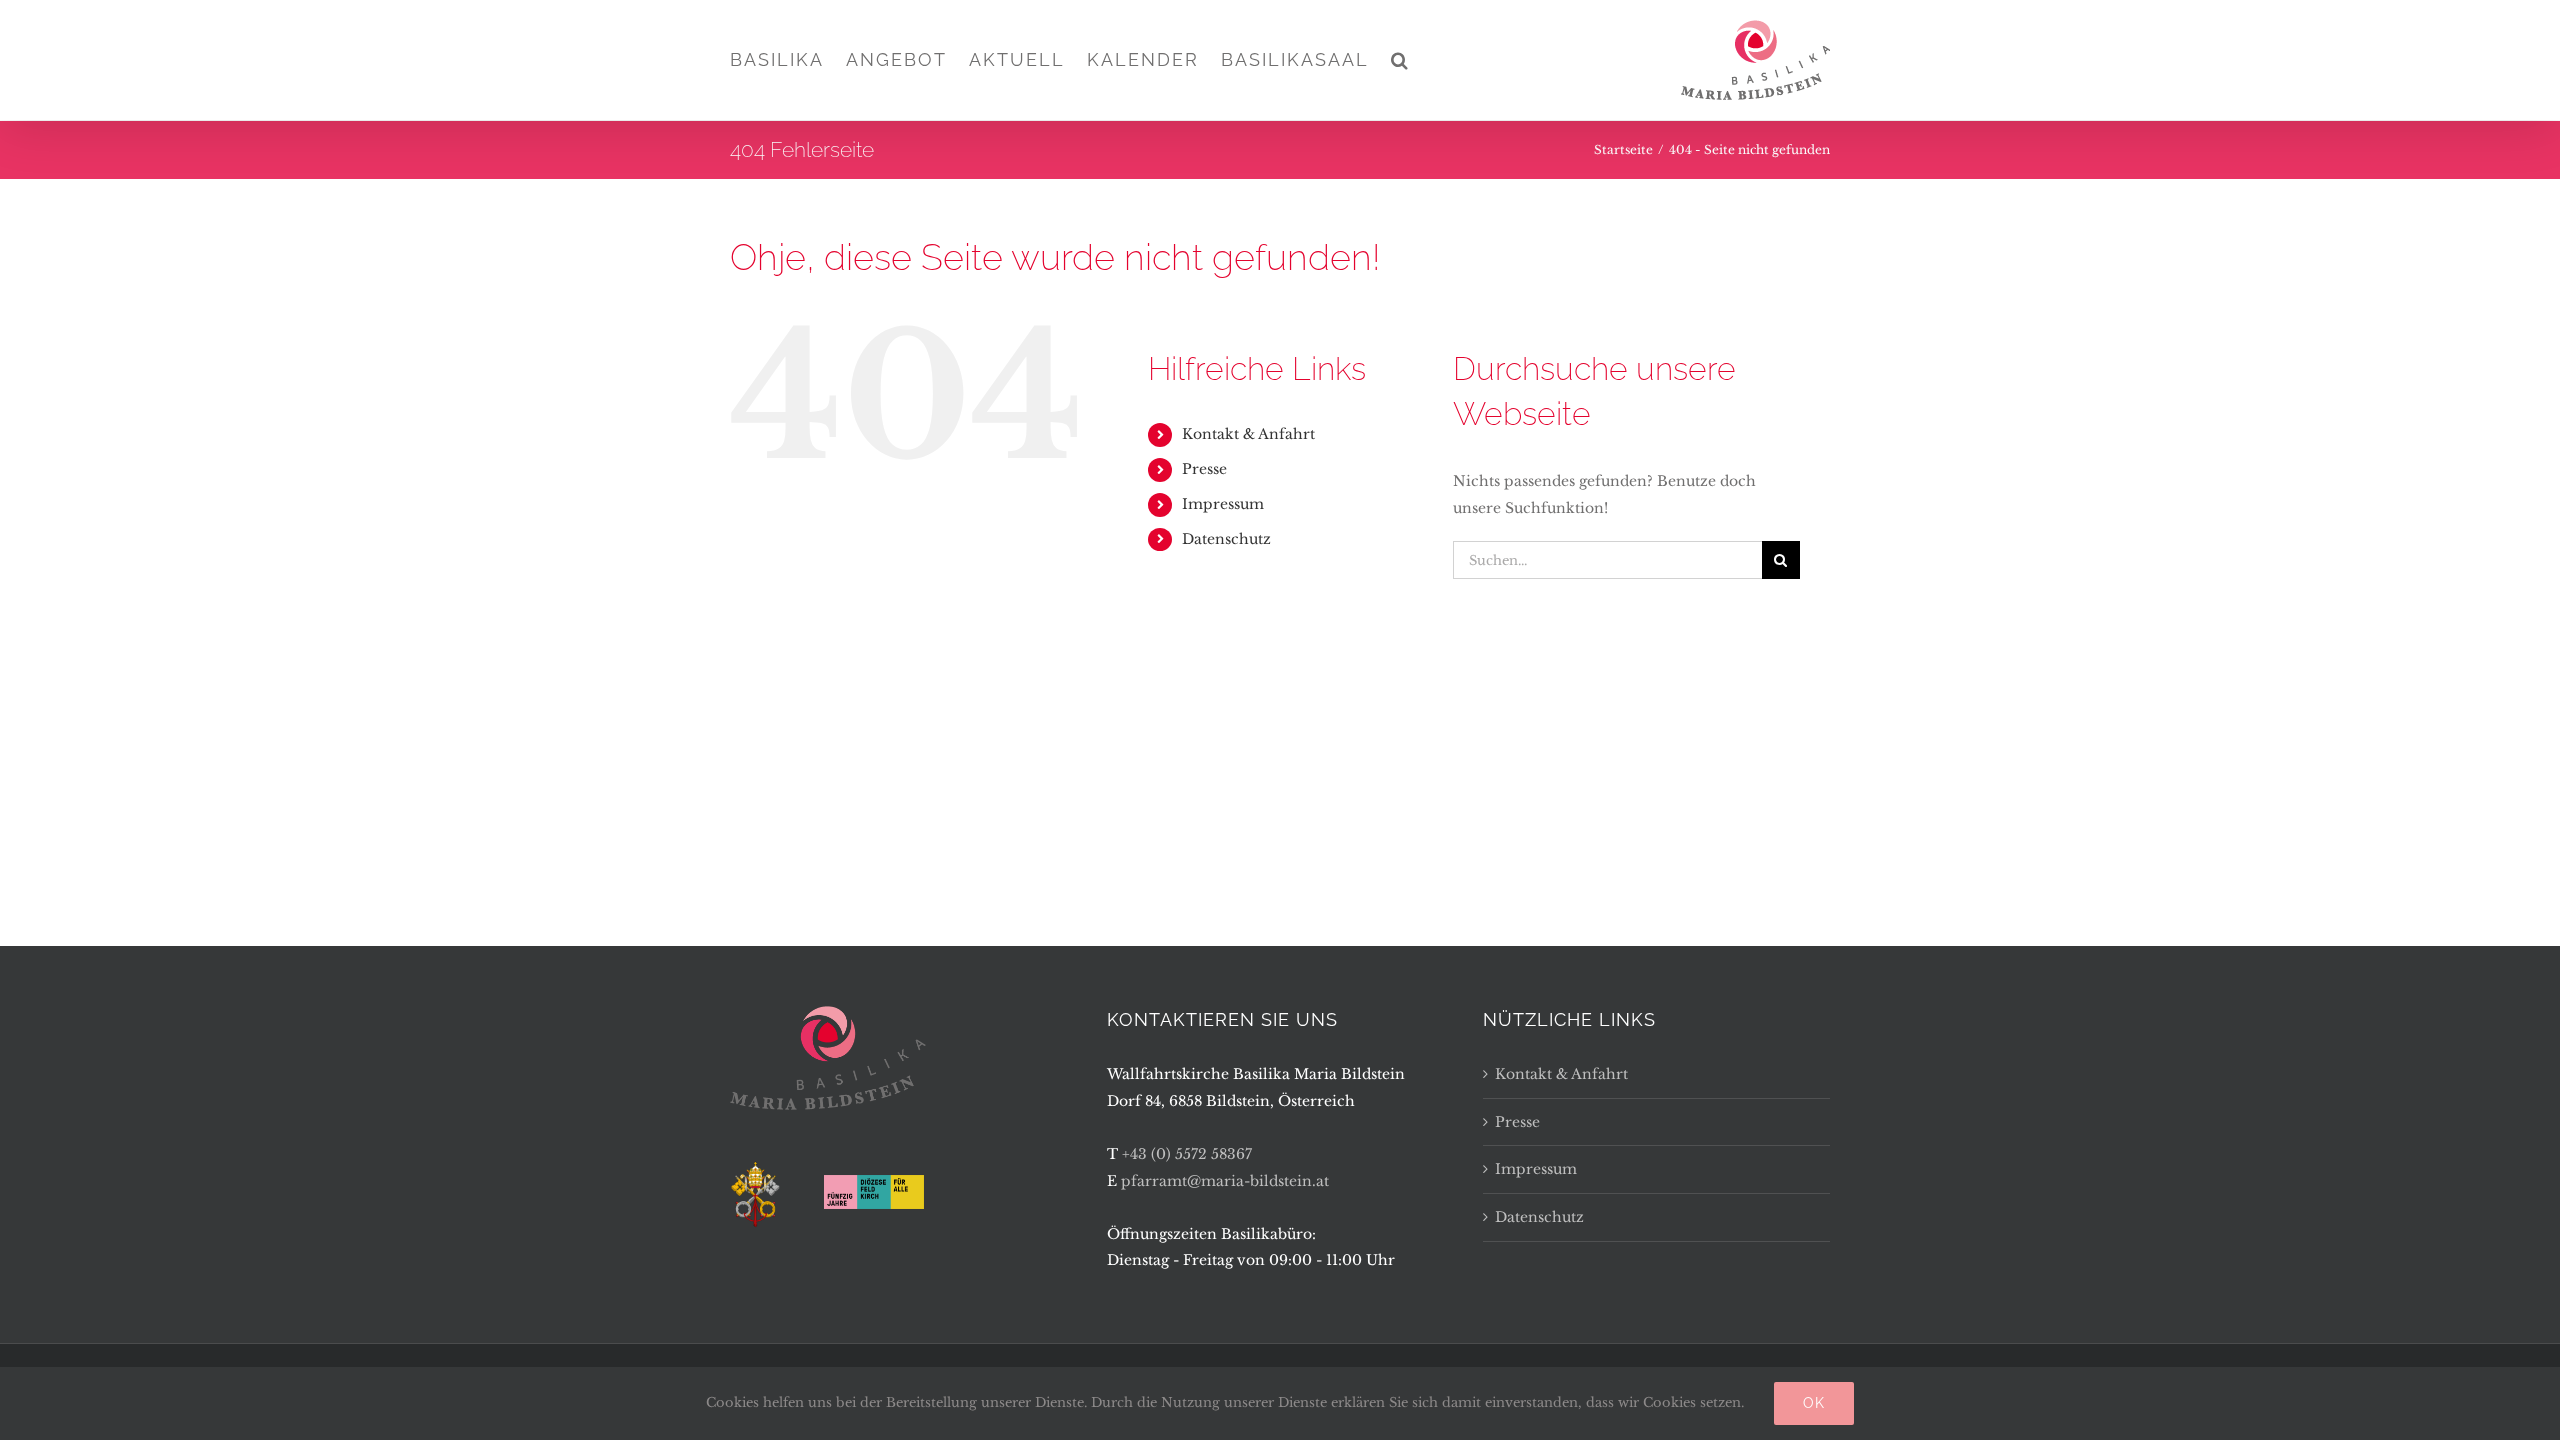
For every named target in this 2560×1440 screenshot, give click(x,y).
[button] (1400, 60)
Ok (1814, 1403)
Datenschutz (1226, 539)
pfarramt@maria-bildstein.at (1225, 1181)
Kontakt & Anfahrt (1248, 434)
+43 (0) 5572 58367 (1187, 1154)
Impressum (1223, 504)
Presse (1204, 469)
